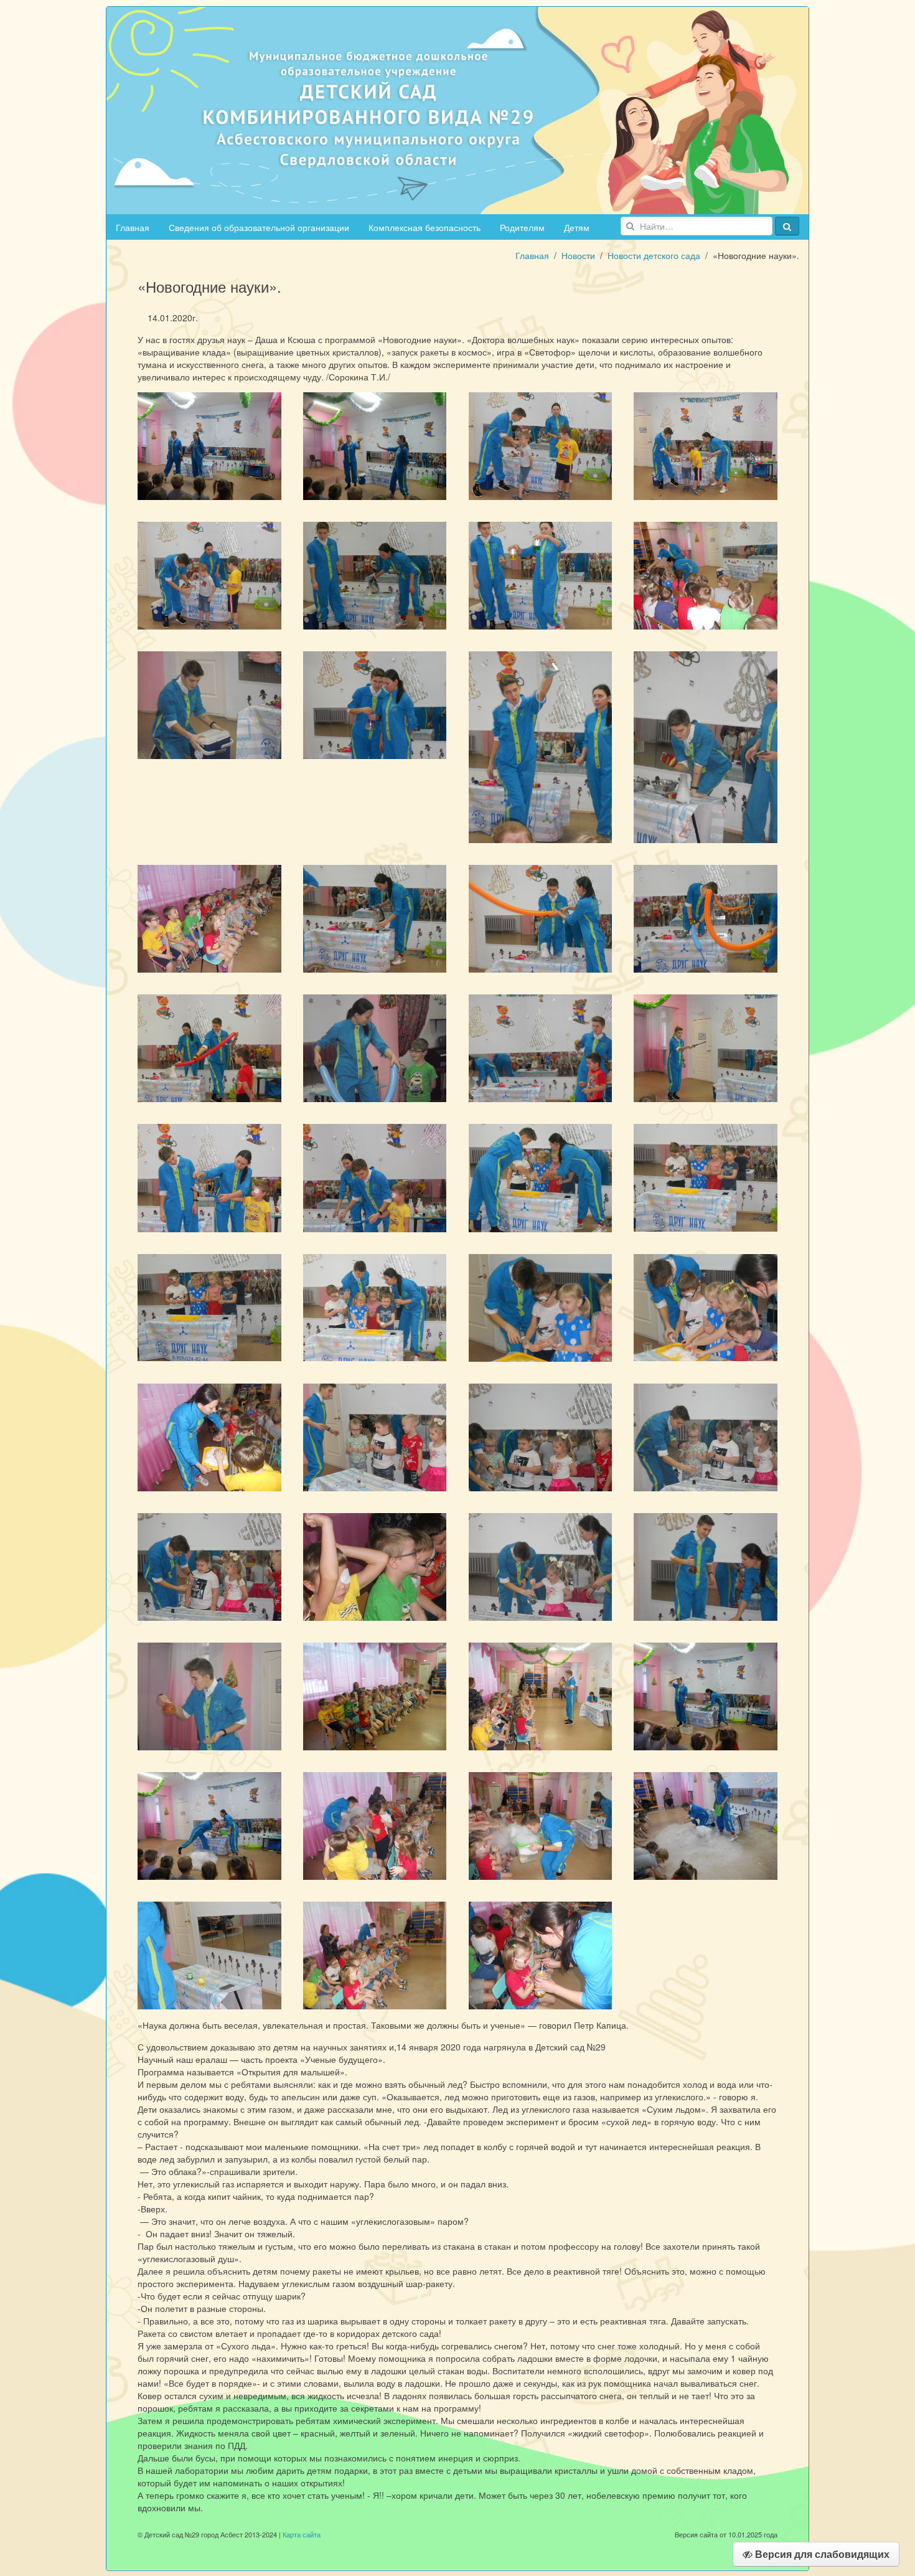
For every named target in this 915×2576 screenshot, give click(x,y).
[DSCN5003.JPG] (375, 1695)
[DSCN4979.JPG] (706, 1047)
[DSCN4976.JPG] (209, 1047)
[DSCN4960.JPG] (541, 574)
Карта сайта (302, 2534)
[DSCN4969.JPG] (706, 746)
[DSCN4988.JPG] (541, 1306)
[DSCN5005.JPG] (706, 1824)
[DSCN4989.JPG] (706, 1306)
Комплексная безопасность (425, 227)
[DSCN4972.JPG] (209, 917)
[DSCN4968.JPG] (541, 746)
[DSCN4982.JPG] (541, 1177)
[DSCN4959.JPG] (375, 574)
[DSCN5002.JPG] (706, 1695)
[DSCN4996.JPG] (541, 1565)
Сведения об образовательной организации (259, 227)
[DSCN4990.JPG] (209, 1436)
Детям (577, 227)
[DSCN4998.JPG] (209, 1695)
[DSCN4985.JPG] (209, 1306)
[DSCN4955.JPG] (375, 445)
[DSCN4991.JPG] (375, 1436)
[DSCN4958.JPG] (706, 445)
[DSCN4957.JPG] (209, 574)
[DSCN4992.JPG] (541, 1436)
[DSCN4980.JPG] (209, 1177)
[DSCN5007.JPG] (541, 1824)
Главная (133, 227)
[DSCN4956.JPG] (541, 445)
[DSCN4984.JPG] (706, 1176)
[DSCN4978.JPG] (541, 1047)
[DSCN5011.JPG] (541, 1954)
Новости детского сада (654, 255)
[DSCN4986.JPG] (375, 1306)
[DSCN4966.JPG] (375, 704)
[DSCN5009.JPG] (209, 1954)
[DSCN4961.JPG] (706, 574)
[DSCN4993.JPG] (706, 1436)
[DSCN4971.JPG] (375, 917)
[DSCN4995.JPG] (375, 1565)
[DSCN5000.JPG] (541, 1695)
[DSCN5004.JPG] (209, 1824)
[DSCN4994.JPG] (209, 1565)
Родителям (522, 227)
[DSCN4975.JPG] (375, 1047)
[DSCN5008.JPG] (375, 1824)
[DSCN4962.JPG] (209, 704)
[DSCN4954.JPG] (209, 445)
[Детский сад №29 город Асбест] (457, 109)
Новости (578, 255)
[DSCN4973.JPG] (541, 917)
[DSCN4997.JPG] (706, 1565)
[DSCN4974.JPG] (706, 917)
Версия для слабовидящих (821, 2554)
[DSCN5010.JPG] (375, 1954)
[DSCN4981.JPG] (375, 1177)
